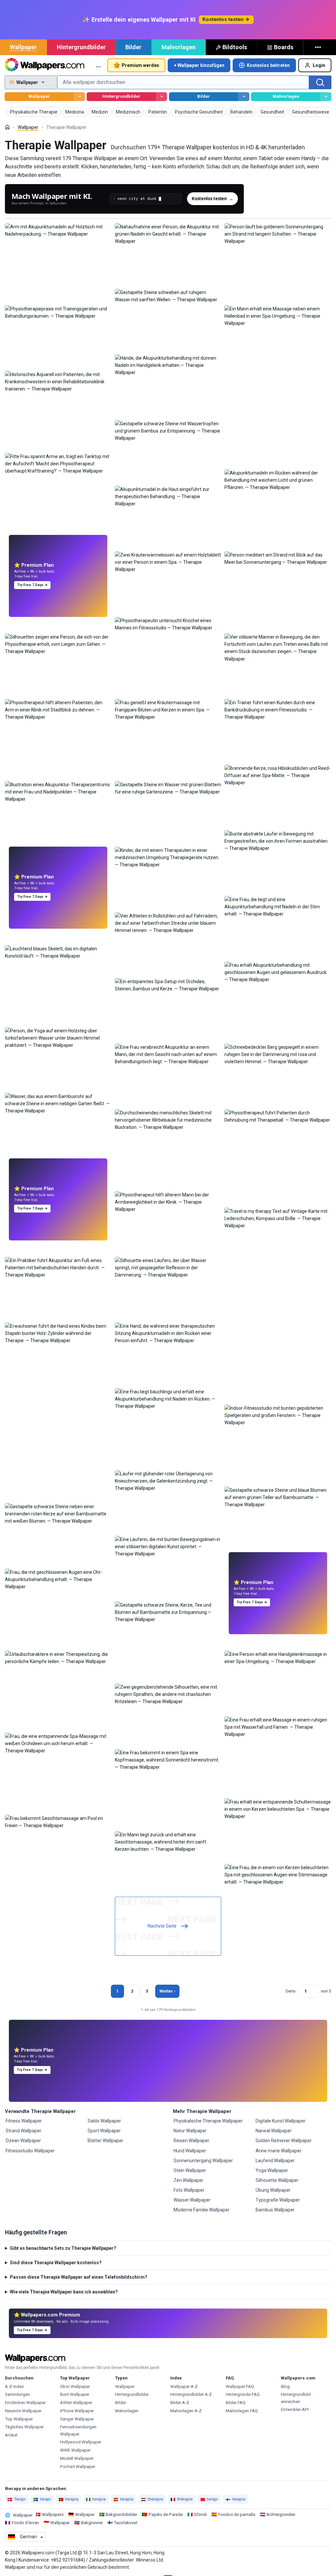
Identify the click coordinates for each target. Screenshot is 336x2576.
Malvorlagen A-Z (186, 2411)
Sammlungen (17, 2394)
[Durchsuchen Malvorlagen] (326, 97)
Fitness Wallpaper (24, 2121)
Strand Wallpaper (23, 2131)
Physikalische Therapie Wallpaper (208, 2121)
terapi (45, 2499)
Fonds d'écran (25, 2523)
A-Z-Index (14, 2386)
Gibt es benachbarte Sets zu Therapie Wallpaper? (63, 2248)
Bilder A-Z (180, 2403)
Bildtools (235, 47)
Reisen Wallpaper (191, 2141)
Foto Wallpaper (189, 2190)
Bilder (133, 47)
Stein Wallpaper (190, 2170)
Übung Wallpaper (273, 2190)
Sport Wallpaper (104, 2131)
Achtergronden (281, 2514)
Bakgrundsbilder (121, 2514)
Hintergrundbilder (81, 47)
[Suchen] (320, 82)
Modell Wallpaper (77, 2458)
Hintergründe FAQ (243, 2394)
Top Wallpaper (19, 2419)
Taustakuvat (126, 2523)
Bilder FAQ (236, 2403)
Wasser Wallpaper (192, 2200)
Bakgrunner (92, 2523)
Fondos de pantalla (237, 2514)
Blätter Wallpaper (105, 2141)
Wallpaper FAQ (240, 2386)
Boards (284, 47)
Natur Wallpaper (190, 2131)
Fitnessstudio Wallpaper (30, 2151)
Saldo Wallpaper (104, 2121)
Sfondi (200, 2514)
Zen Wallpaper (189, 2180)
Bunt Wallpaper (75, 2394)
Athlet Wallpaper (76, 2403)
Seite (290, 1991)
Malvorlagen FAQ (242, 2411)
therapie (155, 2499)
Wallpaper (23, 47)
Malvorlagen (178, 47)
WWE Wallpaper (75, 2450)
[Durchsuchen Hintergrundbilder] (162, 97)
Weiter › (167, 1991)
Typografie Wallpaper (278, 2200)
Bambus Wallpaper (275, 2210)
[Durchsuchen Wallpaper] (80, 97)
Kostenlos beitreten (268, 65)
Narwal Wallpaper (274, 2131)
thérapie (185, 2499)
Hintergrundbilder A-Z (191, 2394)
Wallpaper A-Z (184, 2386)
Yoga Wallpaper (272, 2170)
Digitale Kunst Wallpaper (281, 2121)
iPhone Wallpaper (77, 2411)
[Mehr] (319, 47)
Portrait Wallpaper (78, 2467)
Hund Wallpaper (190, 2151)
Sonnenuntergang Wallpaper (203, 2161)
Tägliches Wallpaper (24, 2427)
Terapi (20, 2499)
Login (319, 65)
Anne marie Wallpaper (279, 2151)
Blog (285, 2386)
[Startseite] (7, 127)
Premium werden (140, 65)
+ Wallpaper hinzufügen (199, 65)
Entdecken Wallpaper (25, 2403)
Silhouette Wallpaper (277, 2180)
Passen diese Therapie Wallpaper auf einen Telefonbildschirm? (79, 2277)
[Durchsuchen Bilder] (244, 97)
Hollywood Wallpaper (81, 2442)
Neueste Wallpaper (23, 2411)
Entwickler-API (295, 2409)
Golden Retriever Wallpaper (284, 2141)
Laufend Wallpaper (275, 2161)
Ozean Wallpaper (23, 2141)
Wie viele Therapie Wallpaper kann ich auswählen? (64, 2292)
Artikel (11, 2435)
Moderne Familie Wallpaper (202, 2210)
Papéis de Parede (166, 2514)
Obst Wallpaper (75, 2386)
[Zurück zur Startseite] (44, 65)
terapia (72, 2499)
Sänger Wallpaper (77, 2419)
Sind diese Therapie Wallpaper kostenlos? (56, 2263)
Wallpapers (53, 2514)
